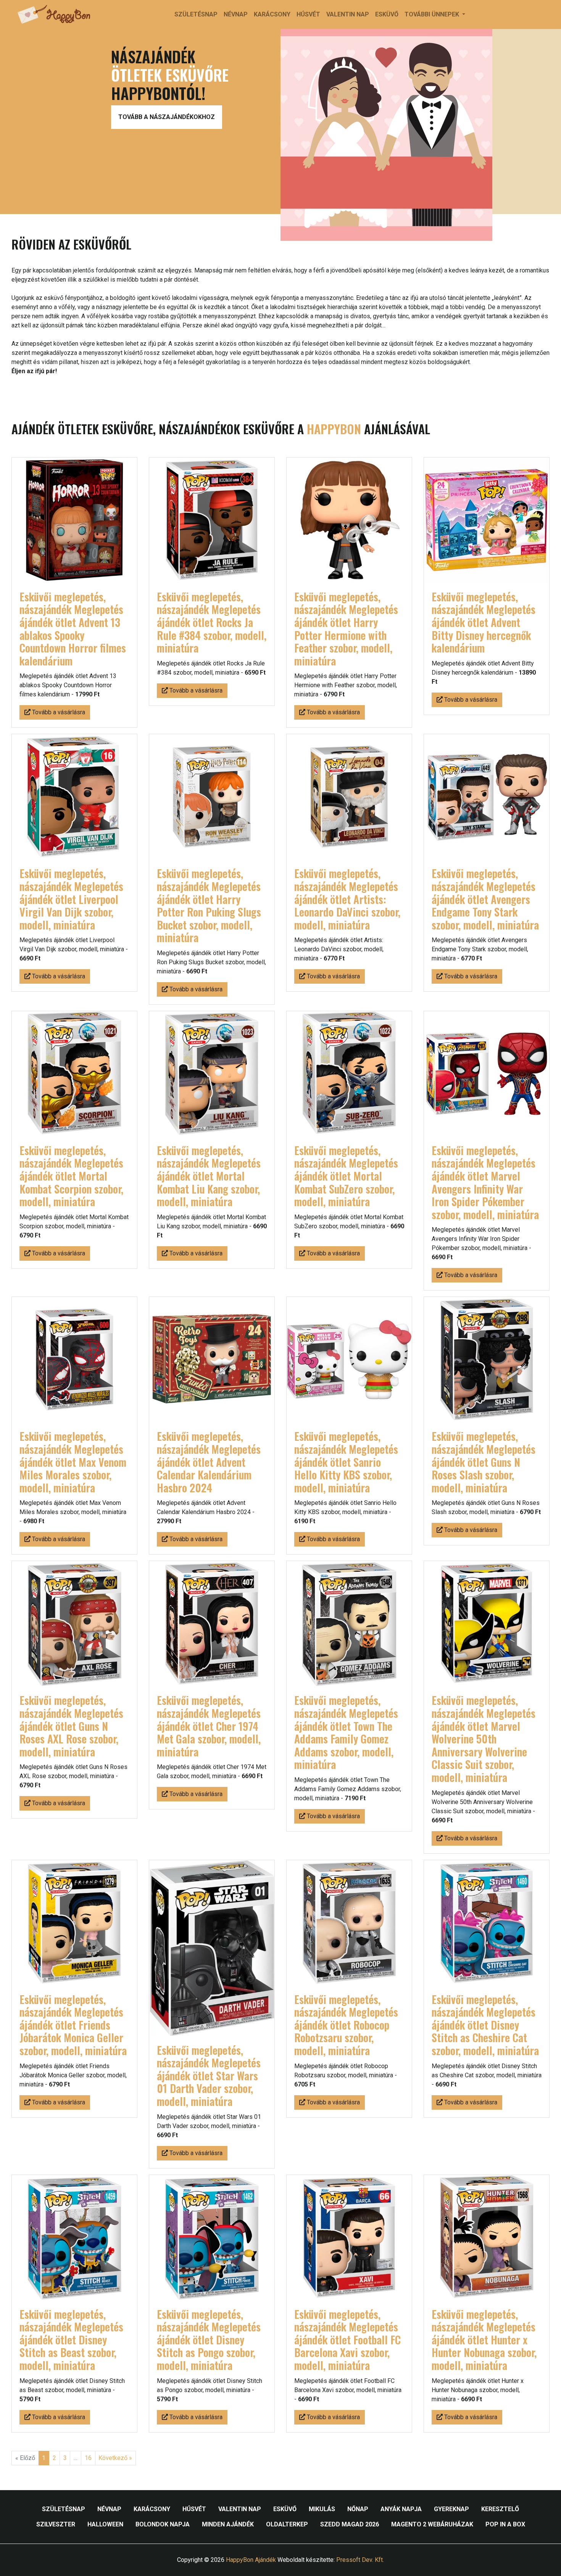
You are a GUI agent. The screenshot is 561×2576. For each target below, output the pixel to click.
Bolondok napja (163, 2524)
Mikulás (322, 2509)
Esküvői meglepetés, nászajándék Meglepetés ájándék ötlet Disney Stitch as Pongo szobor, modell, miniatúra (209, 2340)
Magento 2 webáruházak (432, 2524)
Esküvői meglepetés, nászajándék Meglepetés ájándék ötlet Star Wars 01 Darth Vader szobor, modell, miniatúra (209, 2076)
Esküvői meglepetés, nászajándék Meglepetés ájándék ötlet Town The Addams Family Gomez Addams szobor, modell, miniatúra (346, 1732)
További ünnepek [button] (433, 14)
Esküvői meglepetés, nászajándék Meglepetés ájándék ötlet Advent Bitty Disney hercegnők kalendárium (484, 622)
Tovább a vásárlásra (58, 712)
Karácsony (272, 14)
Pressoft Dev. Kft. (360, 2560)
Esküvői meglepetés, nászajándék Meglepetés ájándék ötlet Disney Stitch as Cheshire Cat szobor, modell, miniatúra (485, 2025)
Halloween (105, 2524)
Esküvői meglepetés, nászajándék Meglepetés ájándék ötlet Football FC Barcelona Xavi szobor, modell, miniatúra (347, 2340)
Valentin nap (348, 14)
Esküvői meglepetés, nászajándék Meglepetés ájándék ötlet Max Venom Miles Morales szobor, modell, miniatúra (73, 1462)
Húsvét (308, 14)
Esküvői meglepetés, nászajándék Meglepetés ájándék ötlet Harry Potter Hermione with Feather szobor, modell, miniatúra (346, 629)
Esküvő (387, 14)
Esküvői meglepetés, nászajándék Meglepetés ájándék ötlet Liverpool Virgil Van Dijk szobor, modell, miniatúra (71, 899)
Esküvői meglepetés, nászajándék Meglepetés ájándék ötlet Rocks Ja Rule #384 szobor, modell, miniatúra (212, 622)
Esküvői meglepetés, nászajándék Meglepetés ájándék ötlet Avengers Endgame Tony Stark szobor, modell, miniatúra (485, 899)
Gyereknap (451, 2509)
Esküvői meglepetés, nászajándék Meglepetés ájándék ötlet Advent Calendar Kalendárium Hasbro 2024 (209, 1462)
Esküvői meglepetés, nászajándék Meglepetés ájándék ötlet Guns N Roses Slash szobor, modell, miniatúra (484, 1462)
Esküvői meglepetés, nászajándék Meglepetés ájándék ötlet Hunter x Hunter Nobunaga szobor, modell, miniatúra (484, 2340)
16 (88, 2458)
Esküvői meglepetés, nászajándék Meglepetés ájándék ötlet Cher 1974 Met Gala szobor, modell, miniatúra (209, 1726)
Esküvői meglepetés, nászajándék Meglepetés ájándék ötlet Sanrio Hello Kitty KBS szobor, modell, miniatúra (346, 1462)
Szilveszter (56, 2524)
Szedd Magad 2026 (350, 2524)
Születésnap (196, 14)
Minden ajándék (228, 2524)
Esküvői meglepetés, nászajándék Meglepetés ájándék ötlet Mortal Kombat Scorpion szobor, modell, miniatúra (71, 1176)
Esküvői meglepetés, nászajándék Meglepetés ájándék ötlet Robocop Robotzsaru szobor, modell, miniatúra (346, 2025)
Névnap (236, 14)
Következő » (115, 2458)
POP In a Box (505, 2524)
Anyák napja (401, 2509)
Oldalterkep (287, 2524)
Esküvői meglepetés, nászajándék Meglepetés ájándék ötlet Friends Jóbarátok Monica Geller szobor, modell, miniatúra (73, 2025)
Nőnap (358, 2509)
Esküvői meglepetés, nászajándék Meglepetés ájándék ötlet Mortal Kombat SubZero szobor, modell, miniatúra (346, 1176)
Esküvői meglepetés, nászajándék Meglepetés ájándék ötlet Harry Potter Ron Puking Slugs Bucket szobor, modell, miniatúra (209, 905)
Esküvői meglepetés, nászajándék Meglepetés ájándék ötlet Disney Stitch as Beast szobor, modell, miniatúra (71, 2340)
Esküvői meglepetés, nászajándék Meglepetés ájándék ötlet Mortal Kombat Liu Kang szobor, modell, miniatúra (209, 1176)
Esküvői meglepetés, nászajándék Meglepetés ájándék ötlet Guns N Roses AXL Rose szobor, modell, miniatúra (71, 1726)
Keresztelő (500, 2509)
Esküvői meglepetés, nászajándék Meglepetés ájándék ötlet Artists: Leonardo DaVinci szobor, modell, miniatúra (347, 899)
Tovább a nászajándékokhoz (167, 117)
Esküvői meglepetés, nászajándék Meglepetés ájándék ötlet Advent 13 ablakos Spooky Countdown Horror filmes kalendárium (73, 629)
